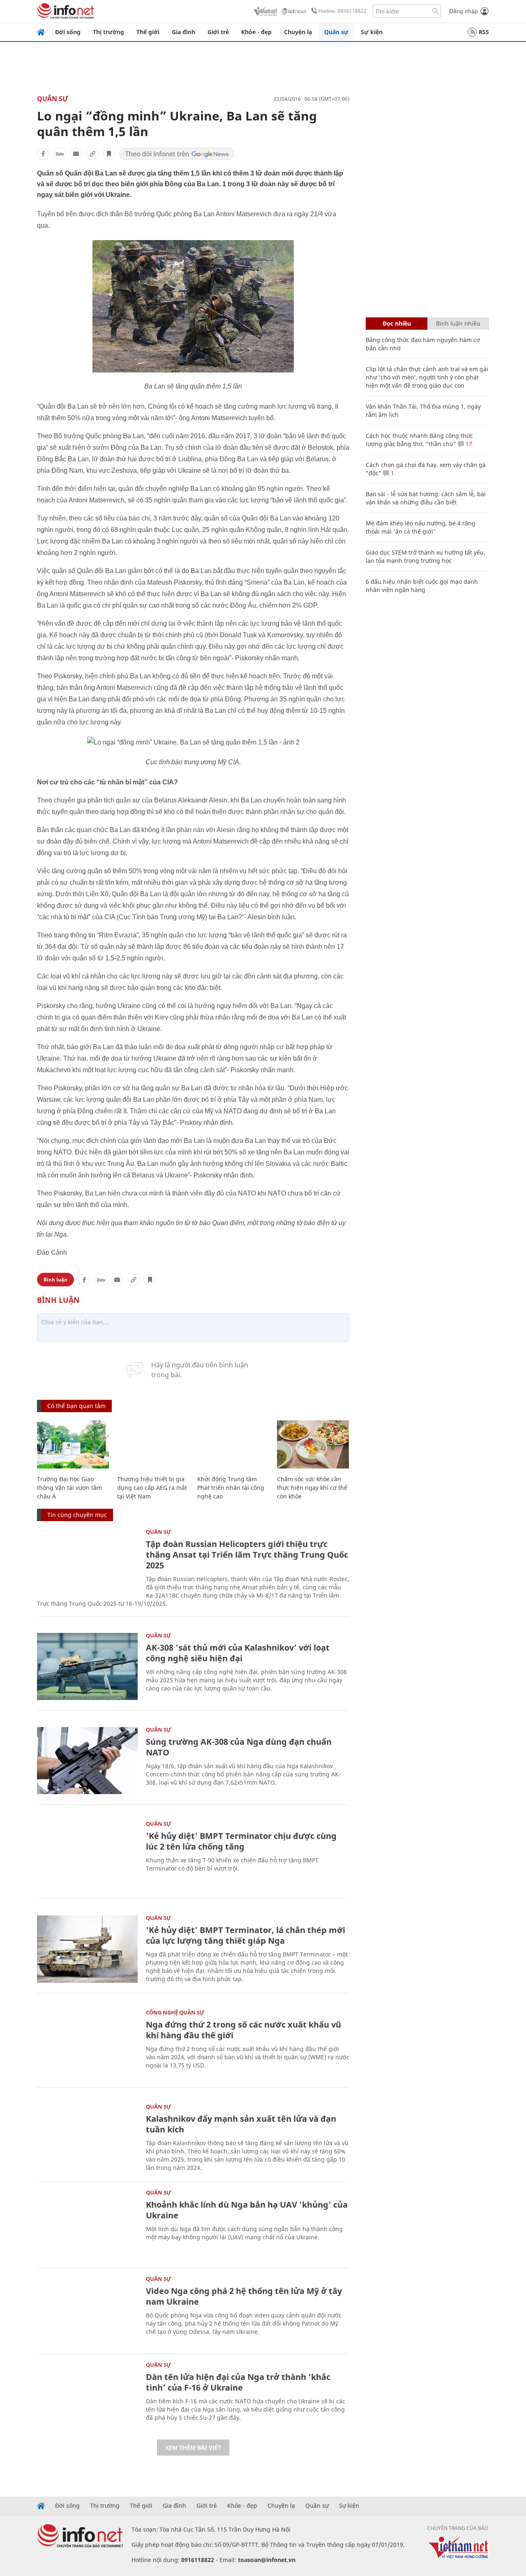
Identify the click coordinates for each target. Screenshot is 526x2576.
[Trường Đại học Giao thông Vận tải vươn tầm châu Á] (73, 1444)
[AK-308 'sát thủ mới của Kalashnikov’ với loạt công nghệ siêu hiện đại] (87, 1666)
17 (468, 444)
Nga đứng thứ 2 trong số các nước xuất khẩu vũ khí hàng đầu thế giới (243, 2030)
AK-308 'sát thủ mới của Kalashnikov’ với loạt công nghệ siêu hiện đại (238, 1653)
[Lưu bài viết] (109, 154)
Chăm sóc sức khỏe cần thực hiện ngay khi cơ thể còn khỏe (312, 1488)
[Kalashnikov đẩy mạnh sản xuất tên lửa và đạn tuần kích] (87, 2138)
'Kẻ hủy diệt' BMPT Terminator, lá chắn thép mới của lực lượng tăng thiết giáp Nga (246, 1935)
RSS (484, 32)
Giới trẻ (218, 32)
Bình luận (55, 1280)
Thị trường (108, 32)
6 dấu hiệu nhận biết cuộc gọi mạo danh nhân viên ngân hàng (422, 586)
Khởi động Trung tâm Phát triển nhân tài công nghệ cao (231, 1488)
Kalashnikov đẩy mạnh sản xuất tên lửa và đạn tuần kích (241, 2124)
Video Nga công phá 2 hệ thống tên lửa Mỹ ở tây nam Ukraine (244, 2296)
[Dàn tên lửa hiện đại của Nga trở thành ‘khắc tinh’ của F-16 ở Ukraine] (87, 2396)
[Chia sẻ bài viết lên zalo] (60, 154)
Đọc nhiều (397, 323)
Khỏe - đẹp (256, 32)
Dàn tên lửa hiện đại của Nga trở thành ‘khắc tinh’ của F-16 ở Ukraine (238, 2382)
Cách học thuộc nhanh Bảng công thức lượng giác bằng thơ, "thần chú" (419, 440)
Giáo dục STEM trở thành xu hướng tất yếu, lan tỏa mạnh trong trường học (426, 556)
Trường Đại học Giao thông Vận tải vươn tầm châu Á (69, 1488)
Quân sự (336, 32)
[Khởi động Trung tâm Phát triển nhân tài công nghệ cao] (233, 1444)
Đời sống (68, 32)
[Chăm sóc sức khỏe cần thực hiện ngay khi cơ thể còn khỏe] (313, 1444)
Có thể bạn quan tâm (76, 1406)
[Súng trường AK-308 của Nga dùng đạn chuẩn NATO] (87, 1761)
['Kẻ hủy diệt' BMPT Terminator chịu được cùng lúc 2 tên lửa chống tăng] (87, 1855)
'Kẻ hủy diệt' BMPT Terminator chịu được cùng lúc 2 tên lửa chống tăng (241, 1841)
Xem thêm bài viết (193, 2448)
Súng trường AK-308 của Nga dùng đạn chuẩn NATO (239, 1747)
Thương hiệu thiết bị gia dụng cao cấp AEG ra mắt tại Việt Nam (152, 1488)
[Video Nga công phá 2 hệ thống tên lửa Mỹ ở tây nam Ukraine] (87, 2310)
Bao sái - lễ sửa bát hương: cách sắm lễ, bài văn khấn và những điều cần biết (426, 498)
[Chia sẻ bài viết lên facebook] (43, 154)
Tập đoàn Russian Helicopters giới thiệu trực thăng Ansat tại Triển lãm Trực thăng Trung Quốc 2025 (247, 1555)
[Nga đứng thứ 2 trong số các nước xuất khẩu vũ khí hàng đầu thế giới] (87, 2043)
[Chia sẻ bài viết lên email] (76, 154)
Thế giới (148, 32)
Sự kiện (372, 32)
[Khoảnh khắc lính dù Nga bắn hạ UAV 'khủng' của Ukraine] (87, 2223)
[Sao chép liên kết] (92, 154)
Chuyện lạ (298, 32)
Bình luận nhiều (458, 323)
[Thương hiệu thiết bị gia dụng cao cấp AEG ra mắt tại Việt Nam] (153, 1444)
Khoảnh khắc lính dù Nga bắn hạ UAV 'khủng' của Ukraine (247, 2210)
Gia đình (183, 32)
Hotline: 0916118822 (343, 11)
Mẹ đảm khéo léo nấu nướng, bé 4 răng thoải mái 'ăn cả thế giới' (421, 527)
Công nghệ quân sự (175, 2012)
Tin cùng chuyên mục (77, 1515)
